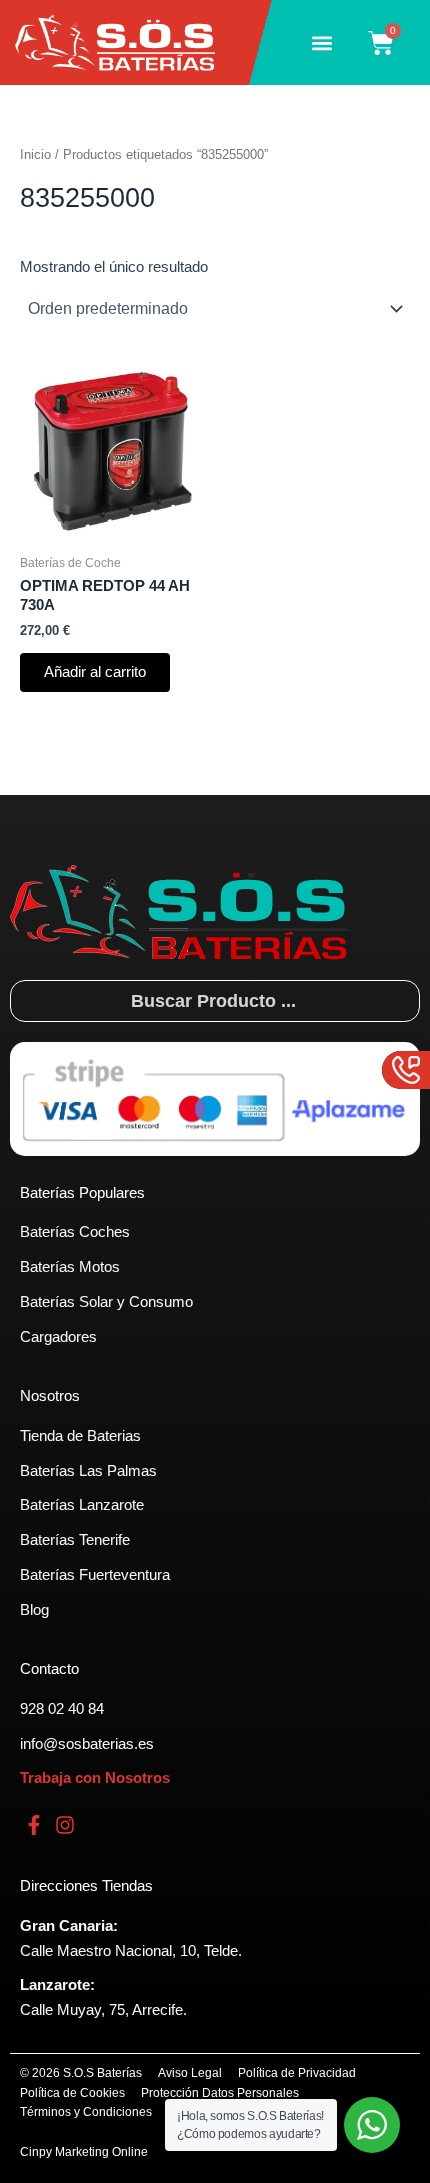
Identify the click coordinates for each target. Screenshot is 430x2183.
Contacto (49, 1669)
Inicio (35, 154)
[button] (321, 42)
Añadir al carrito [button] (95, 672)
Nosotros (50, 1396)
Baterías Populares (82, 1193)
